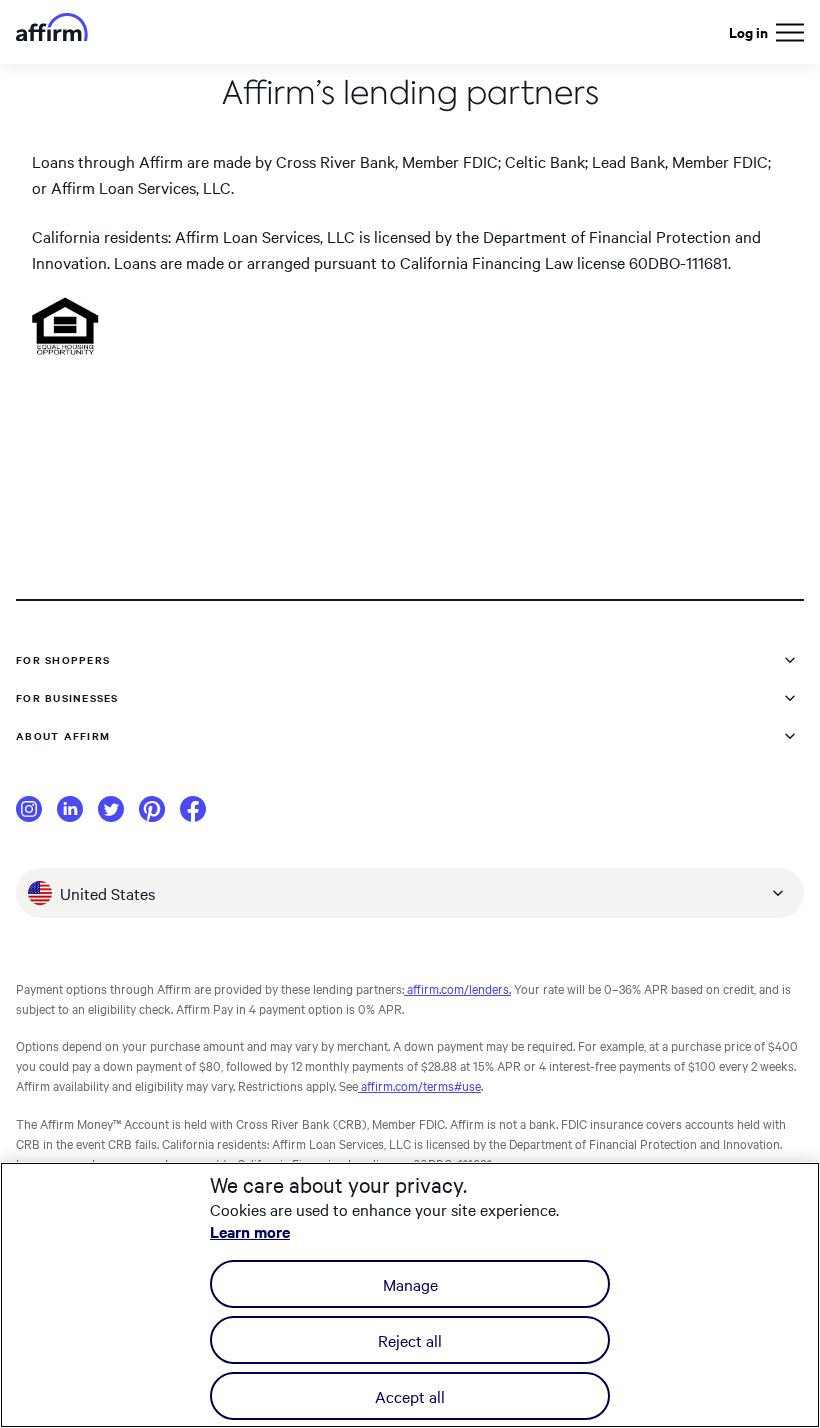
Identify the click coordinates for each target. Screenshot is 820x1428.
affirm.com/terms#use (419, 1085)
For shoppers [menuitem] (63, 659)
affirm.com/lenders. (457, 988)
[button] (790, 32)
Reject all (410, 1340)
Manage (410, 1284)
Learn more (250, 1231)
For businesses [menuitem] (67, 697)
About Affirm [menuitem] (63, 735)
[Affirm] (52, 32)
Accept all (410, 1396)
